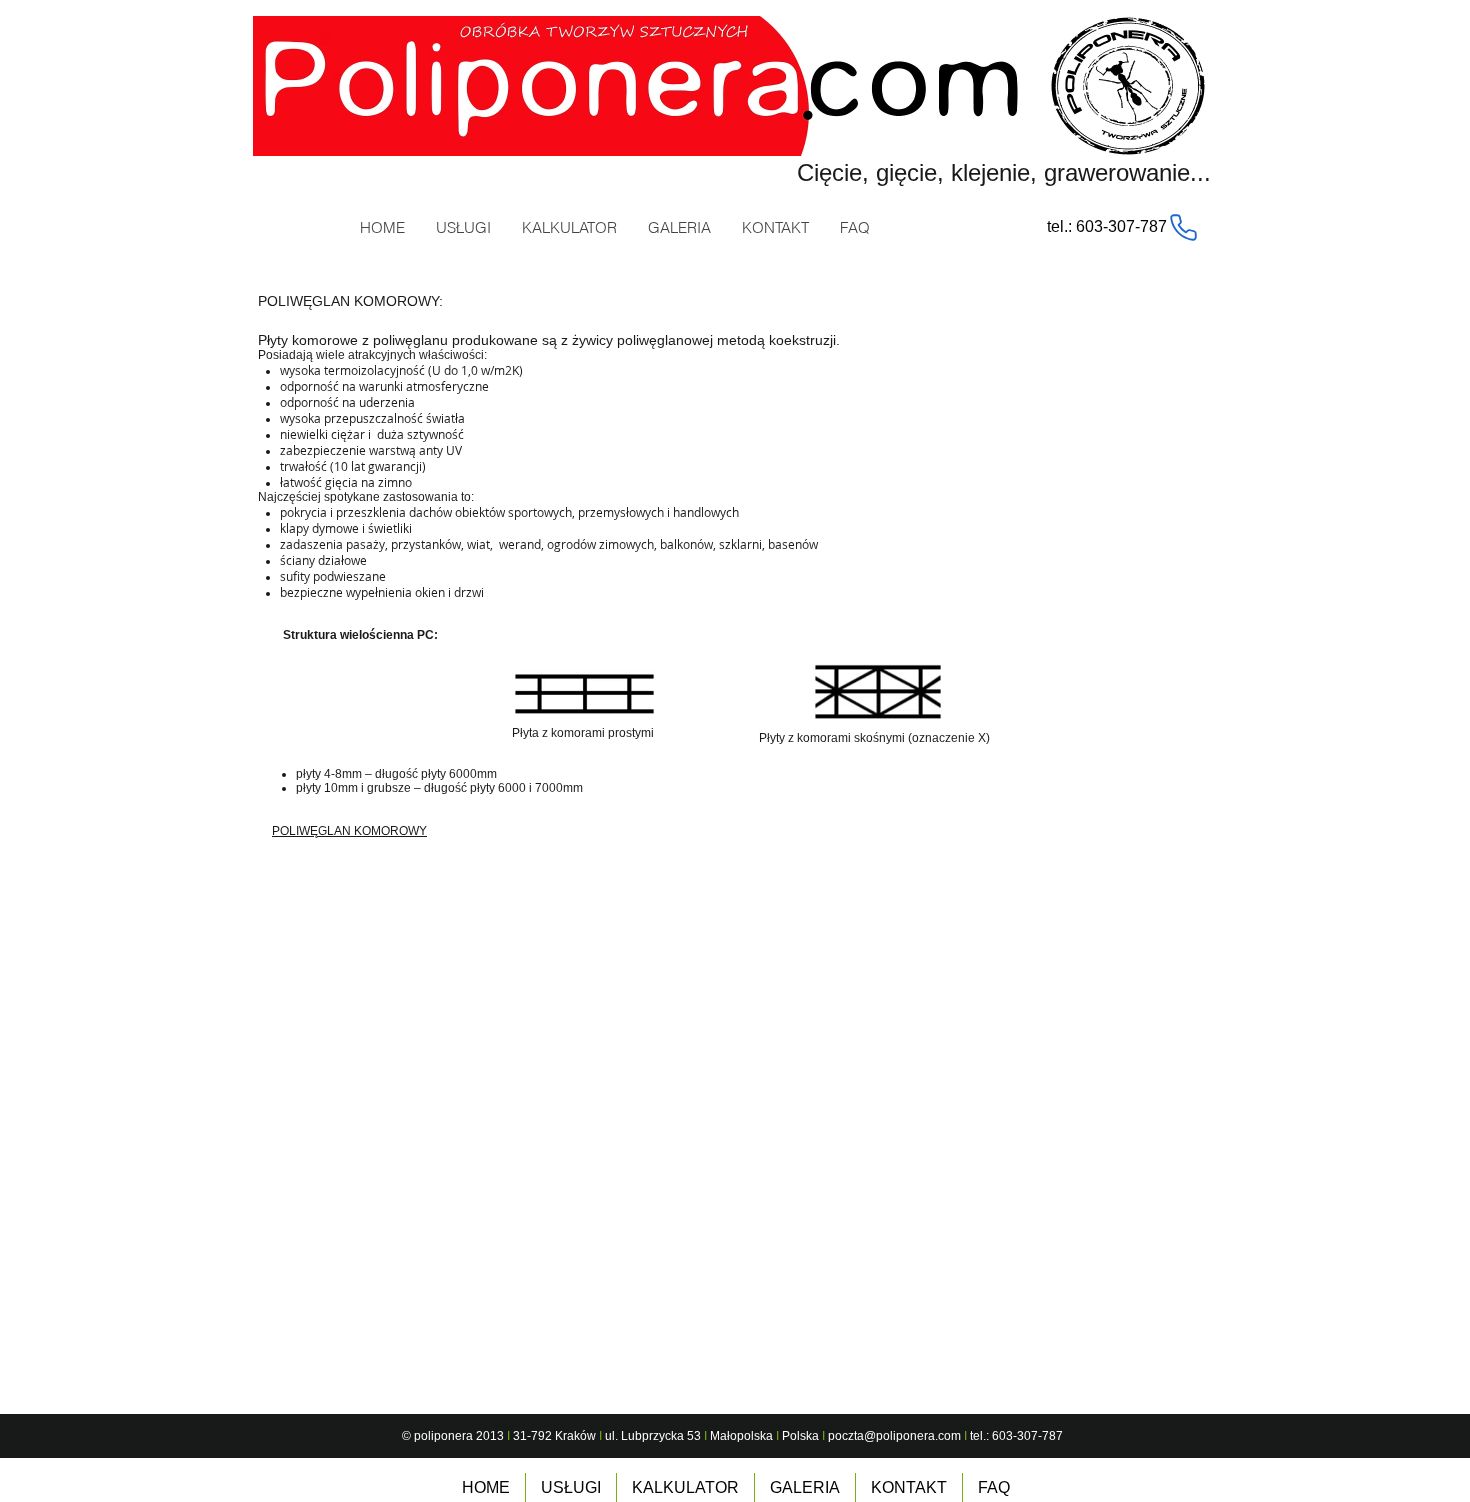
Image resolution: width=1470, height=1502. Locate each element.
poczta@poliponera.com (894, 1436)
